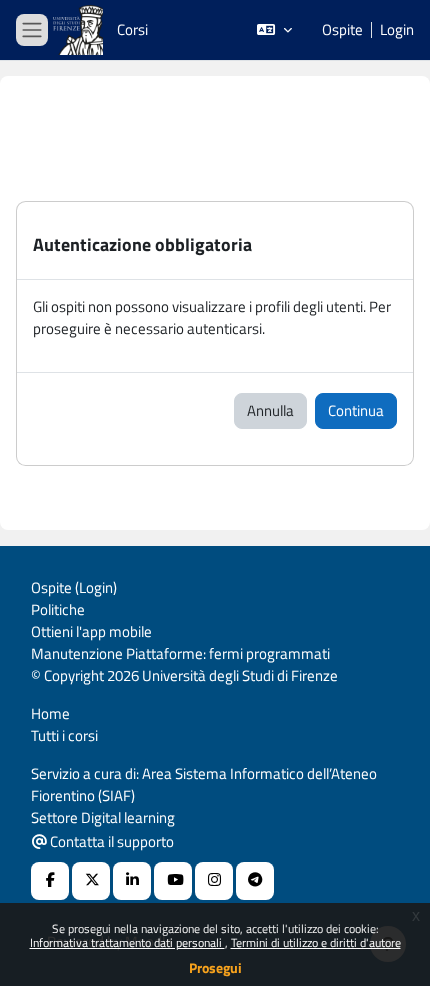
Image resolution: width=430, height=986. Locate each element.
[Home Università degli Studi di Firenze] (80, 30)
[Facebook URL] (50, 881)
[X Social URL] (91, 881)
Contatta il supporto (110, 841)
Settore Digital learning (103, 817)
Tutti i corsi (64, 735)
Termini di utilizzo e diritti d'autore (316, 942)
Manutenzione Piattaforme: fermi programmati (180, 653)
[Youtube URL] (173, 881)
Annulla (270, 410)
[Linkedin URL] (132, 881)
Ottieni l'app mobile (91, 631)
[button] (274, 30)
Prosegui (215, 967)
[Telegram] (255, 881)
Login (397, 30)
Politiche (58, 609)
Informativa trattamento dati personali (127, 942)
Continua (356, 410)
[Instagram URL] (214, 881)
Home (50, 713)
